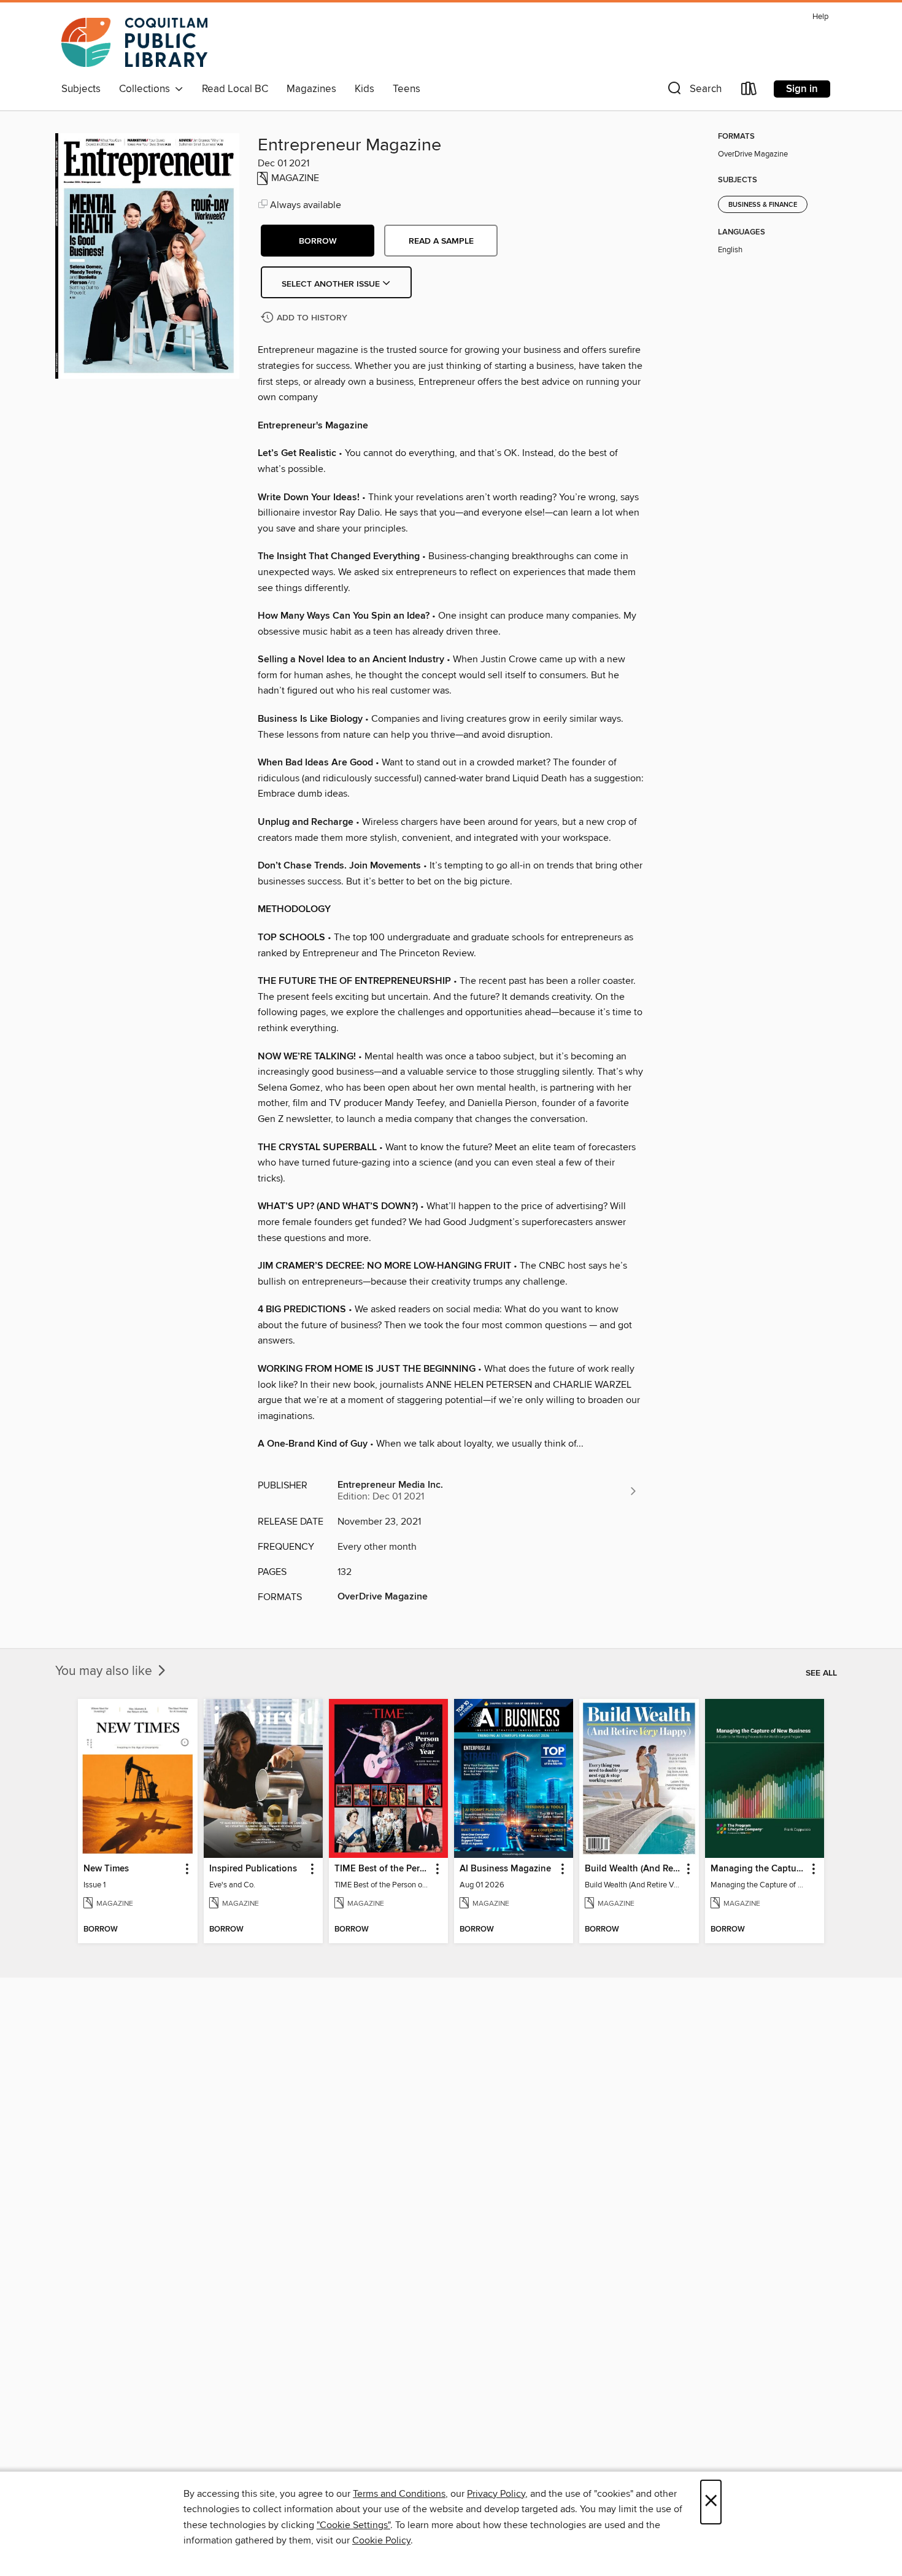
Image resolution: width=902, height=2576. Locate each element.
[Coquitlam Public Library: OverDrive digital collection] (134, 42)
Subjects (81, 89)
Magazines (311, 89)
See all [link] (821, 1673)
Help (820, 17)
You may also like (105, 1671)
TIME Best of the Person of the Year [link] (383, 1869)
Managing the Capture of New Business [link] (759, 1869)
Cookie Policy (381, 2540)
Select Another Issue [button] (332, 284)
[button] (693, 91)
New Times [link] (106, 1869)
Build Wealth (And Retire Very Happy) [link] (633, 1869)
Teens (407, 89)
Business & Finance (763, 205)
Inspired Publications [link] (253, 1869)
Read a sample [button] (441, 241)
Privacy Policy (496, 2494)
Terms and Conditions (399, 2494)
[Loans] (749, 91)
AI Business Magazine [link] (505, 1869)
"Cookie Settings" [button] (353, 2525)
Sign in (802, 89)
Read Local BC (235, 89)
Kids (364, 89)
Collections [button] (147, 89)
